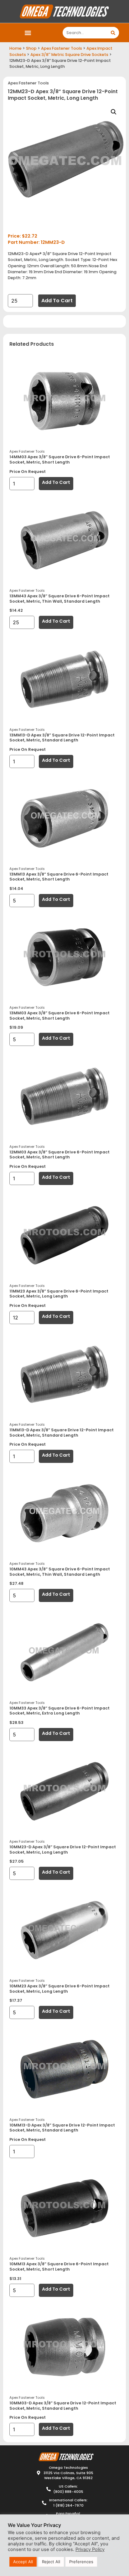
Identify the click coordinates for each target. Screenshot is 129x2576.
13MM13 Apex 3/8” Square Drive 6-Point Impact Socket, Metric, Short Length (59, 877)
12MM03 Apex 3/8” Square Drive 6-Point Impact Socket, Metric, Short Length (59, 1155)
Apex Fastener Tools (62, 48)
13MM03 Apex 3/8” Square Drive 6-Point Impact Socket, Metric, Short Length (59, 1016)
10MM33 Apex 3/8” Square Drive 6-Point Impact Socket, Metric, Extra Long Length (59, 1711)
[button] (28, 33)
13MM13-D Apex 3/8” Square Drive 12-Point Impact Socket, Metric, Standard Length (62, 738)
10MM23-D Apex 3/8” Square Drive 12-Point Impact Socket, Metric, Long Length (63, 1850)
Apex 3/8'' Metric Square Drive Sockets (69, 55)
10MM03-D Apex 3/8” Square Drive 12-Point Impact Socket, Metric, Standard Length (63, 2406)
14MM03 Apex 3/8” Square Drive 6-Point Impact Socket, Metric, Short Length (60, 459)
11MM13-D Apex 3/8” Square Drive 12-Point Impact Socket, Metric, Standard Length (62, 1433)
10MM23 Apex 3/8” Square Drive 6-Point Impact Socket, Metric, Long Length (59, 1989)
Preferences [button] (81, 2562)
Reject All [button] (51, 2562)
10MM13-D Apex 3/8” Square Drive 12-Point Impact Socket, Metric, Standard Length (62, 2128)
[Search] (113, 33)
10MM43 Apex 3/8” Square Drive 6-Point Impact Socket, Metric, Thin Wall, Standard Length (60, 1572)
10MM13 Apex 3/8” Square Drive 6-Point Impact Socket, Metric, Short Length (59, 2267)
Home (15, 48)
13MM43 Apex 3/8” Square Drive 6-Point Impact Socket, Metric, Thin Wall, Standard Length (59, 599)
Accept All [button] (23, 2562)
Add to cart (57, 301)
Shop (31, 48)
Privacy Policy (90, 2549)
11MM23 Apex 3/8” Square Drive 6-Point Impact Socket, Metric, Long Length (59, 1294)
